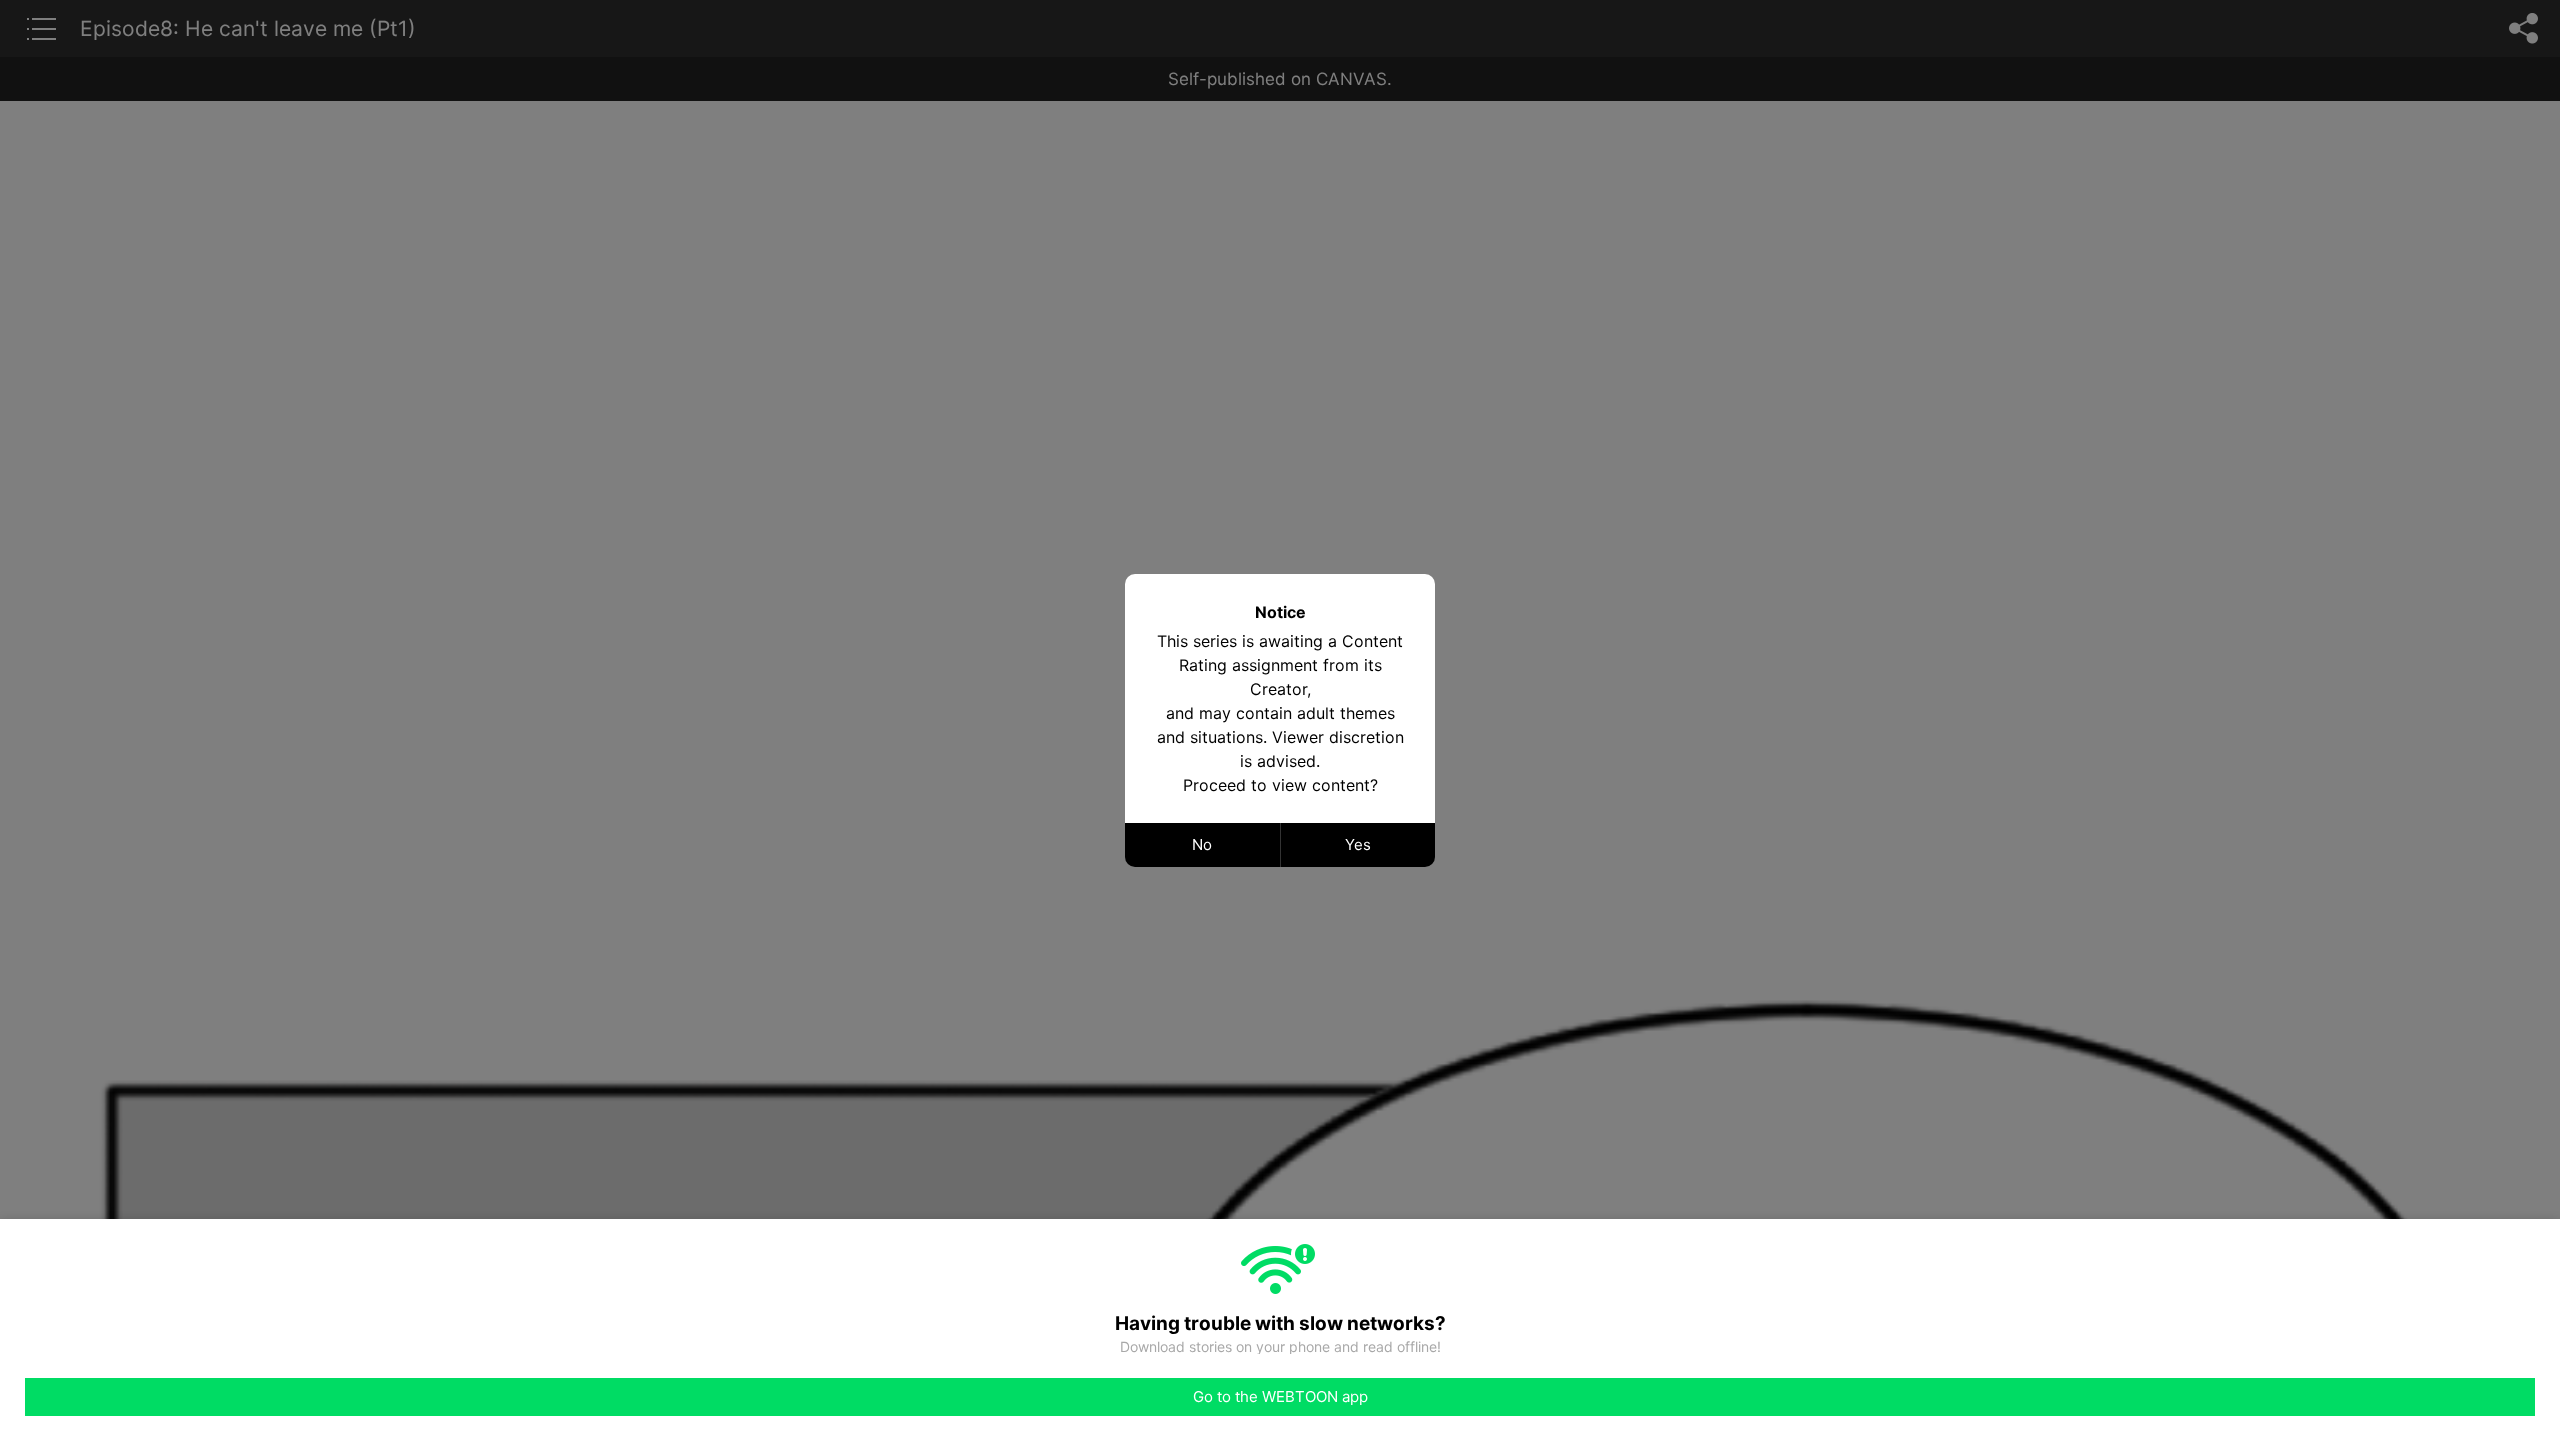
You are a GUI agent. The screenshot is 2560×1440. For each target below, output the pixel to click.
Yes (1358, 844)
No (1202, 844)
